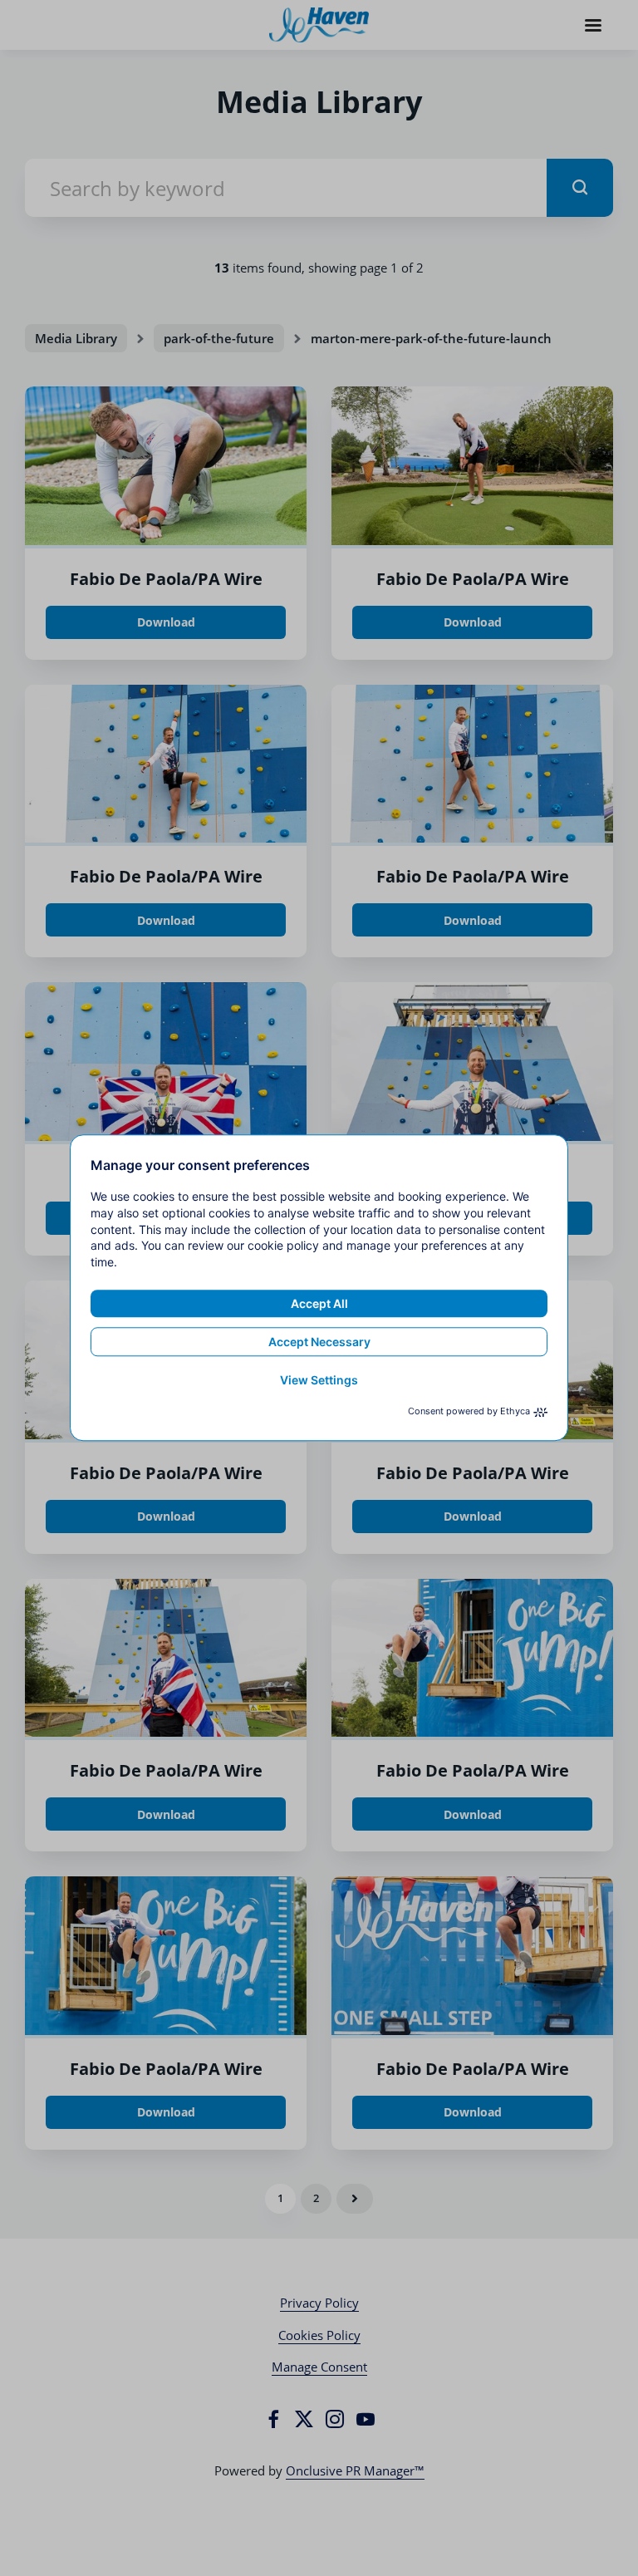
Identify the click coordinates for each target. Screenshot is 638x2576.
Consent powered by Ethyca (469, 1412)
